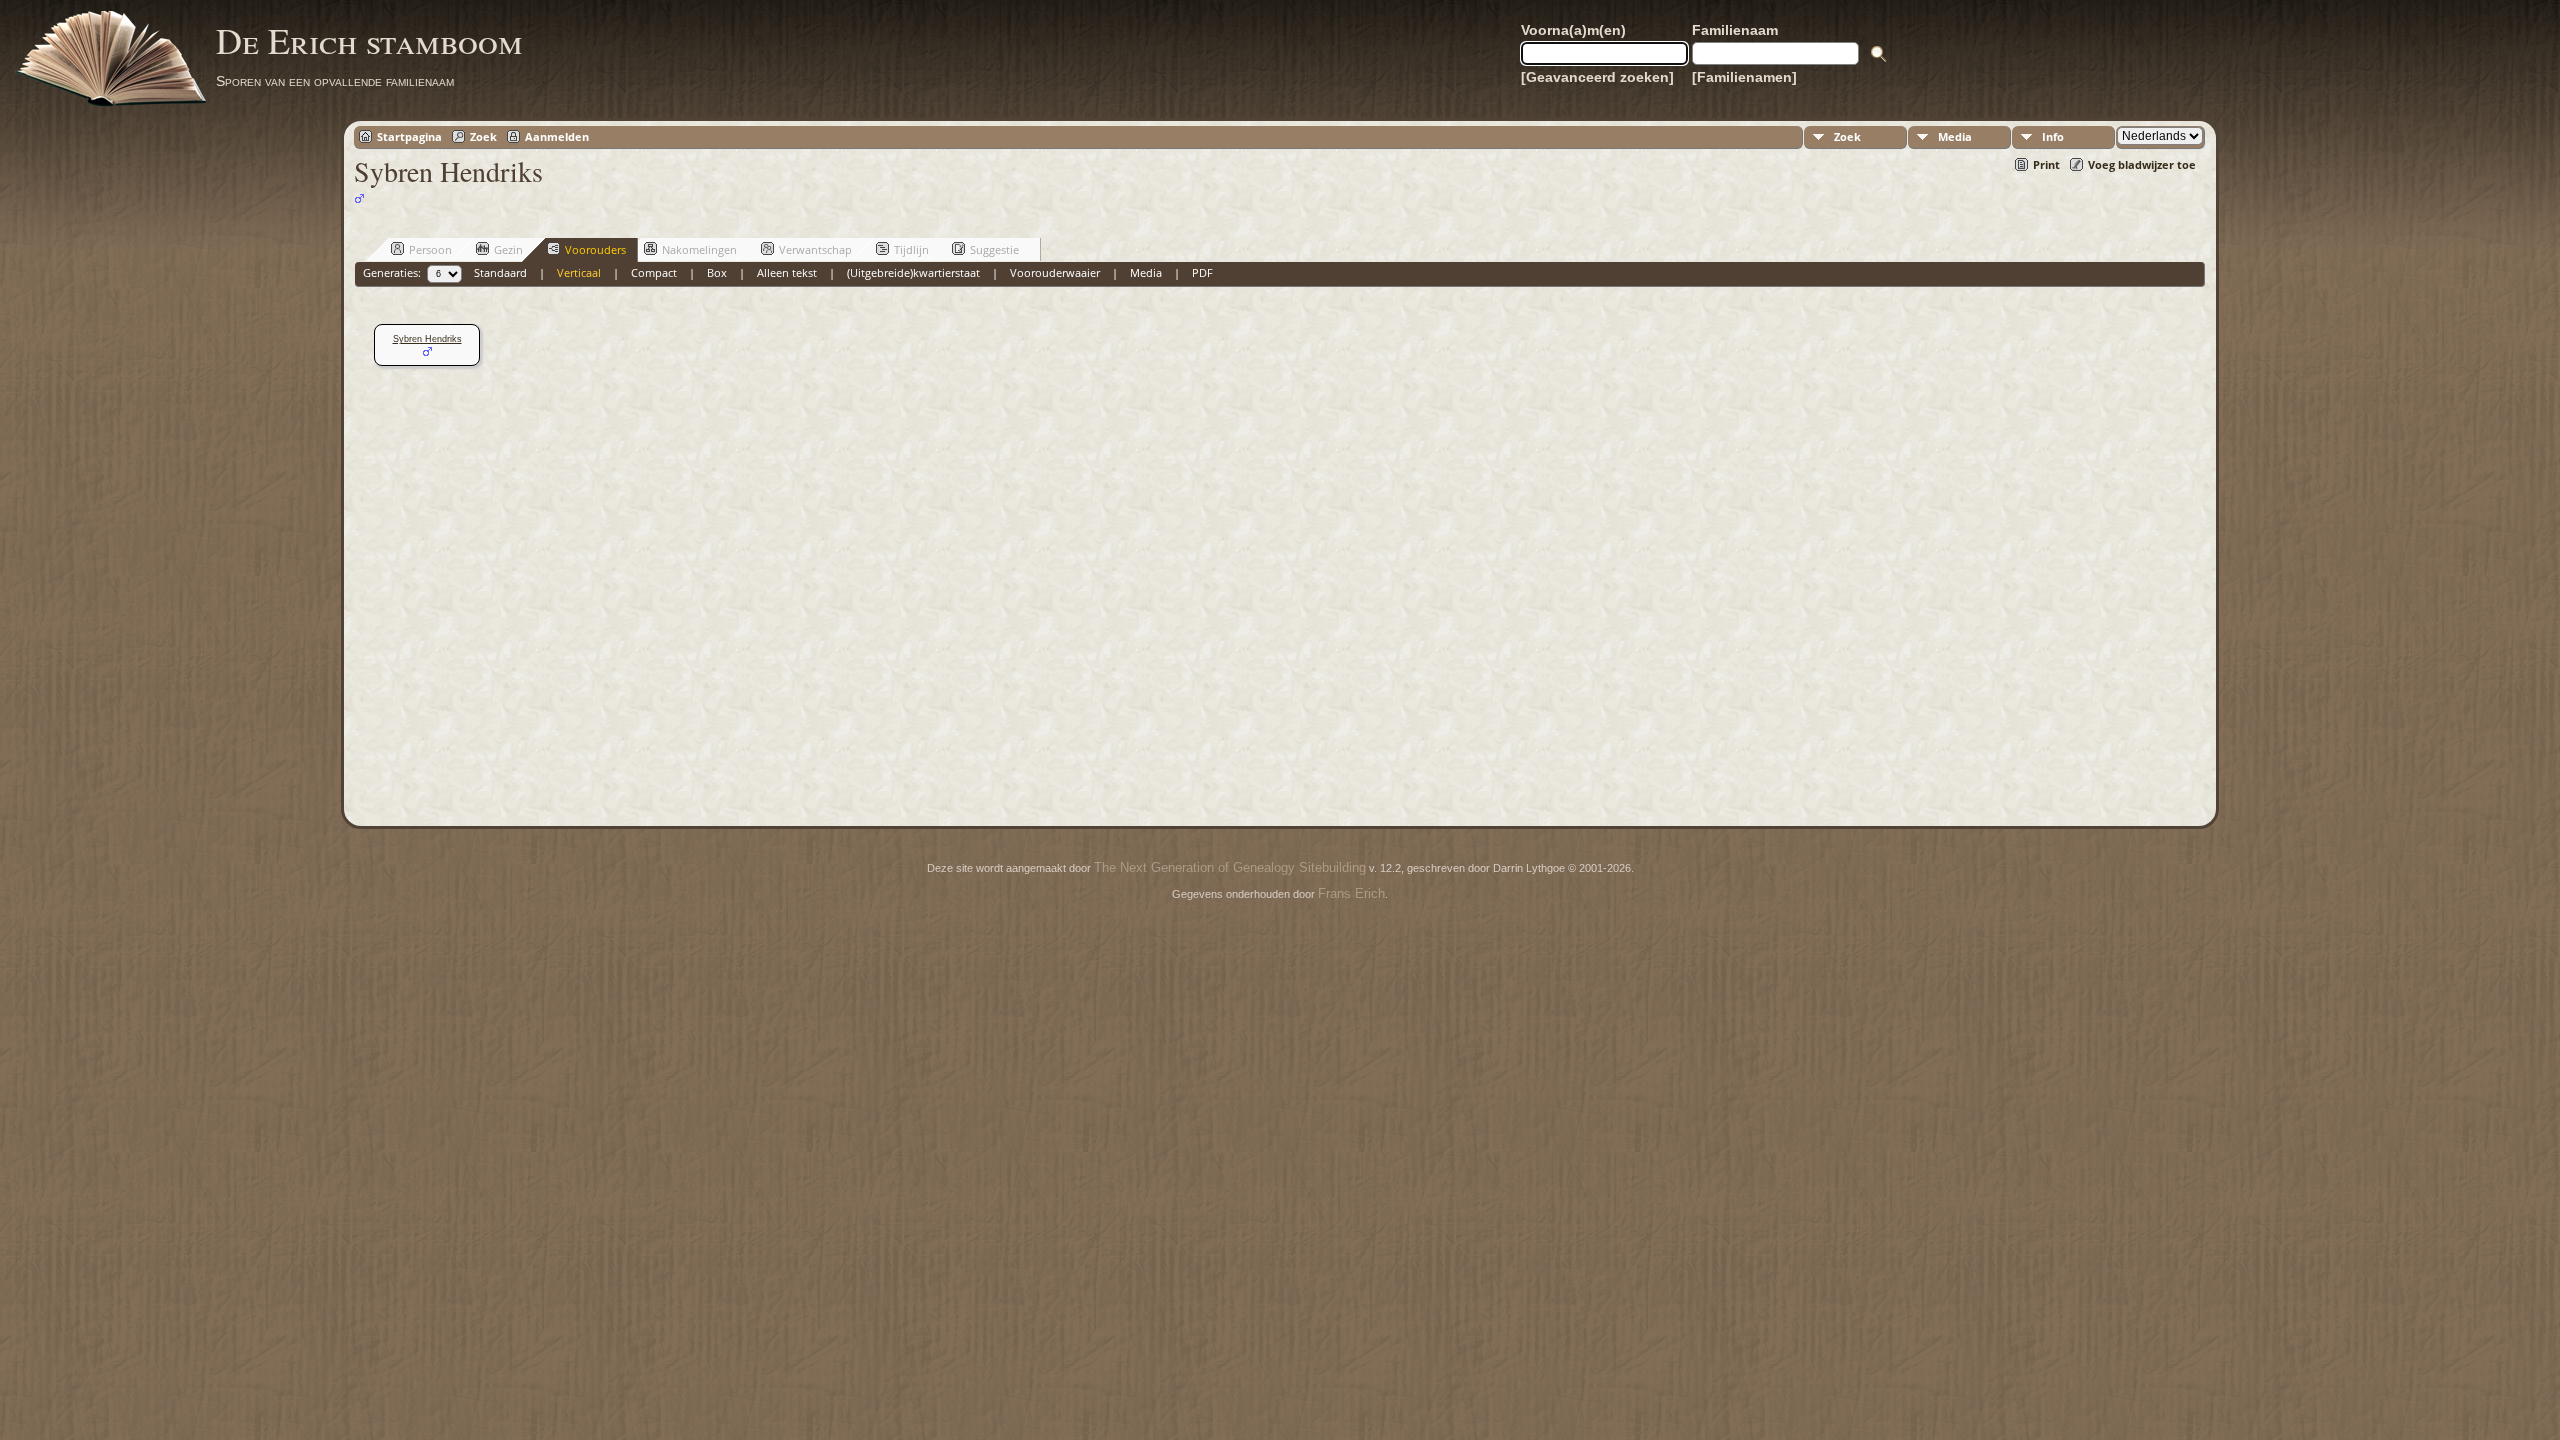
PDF (1202, 272)
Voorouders (595, 249)
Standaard (500, 272)
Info (2053, 136)
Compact (654, 272)
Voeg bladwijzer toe (2142, 164)
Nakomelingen (699, 249)
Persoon (430, 249)
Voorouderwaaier (1055, 272)
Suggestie (994, 249)
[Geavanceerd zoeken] (1597, 77)
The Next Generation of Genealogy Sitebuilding (1230, 867)
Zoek (483, 136)
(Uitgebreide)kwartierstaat (913, 272)
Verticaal (579, 272)
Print (2046, 164)
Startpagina (409, 136)
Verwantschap (815, 249)
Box (717, 272)
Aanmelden (557, 136)
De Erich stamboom (369, 40)
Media (1955, 136)
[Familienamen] (1744, 77)
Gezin (508, 249)
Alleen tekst (787, 272)
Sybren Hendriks (427, 339)
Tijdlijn (911, 249)
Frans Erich (1351, 893)
